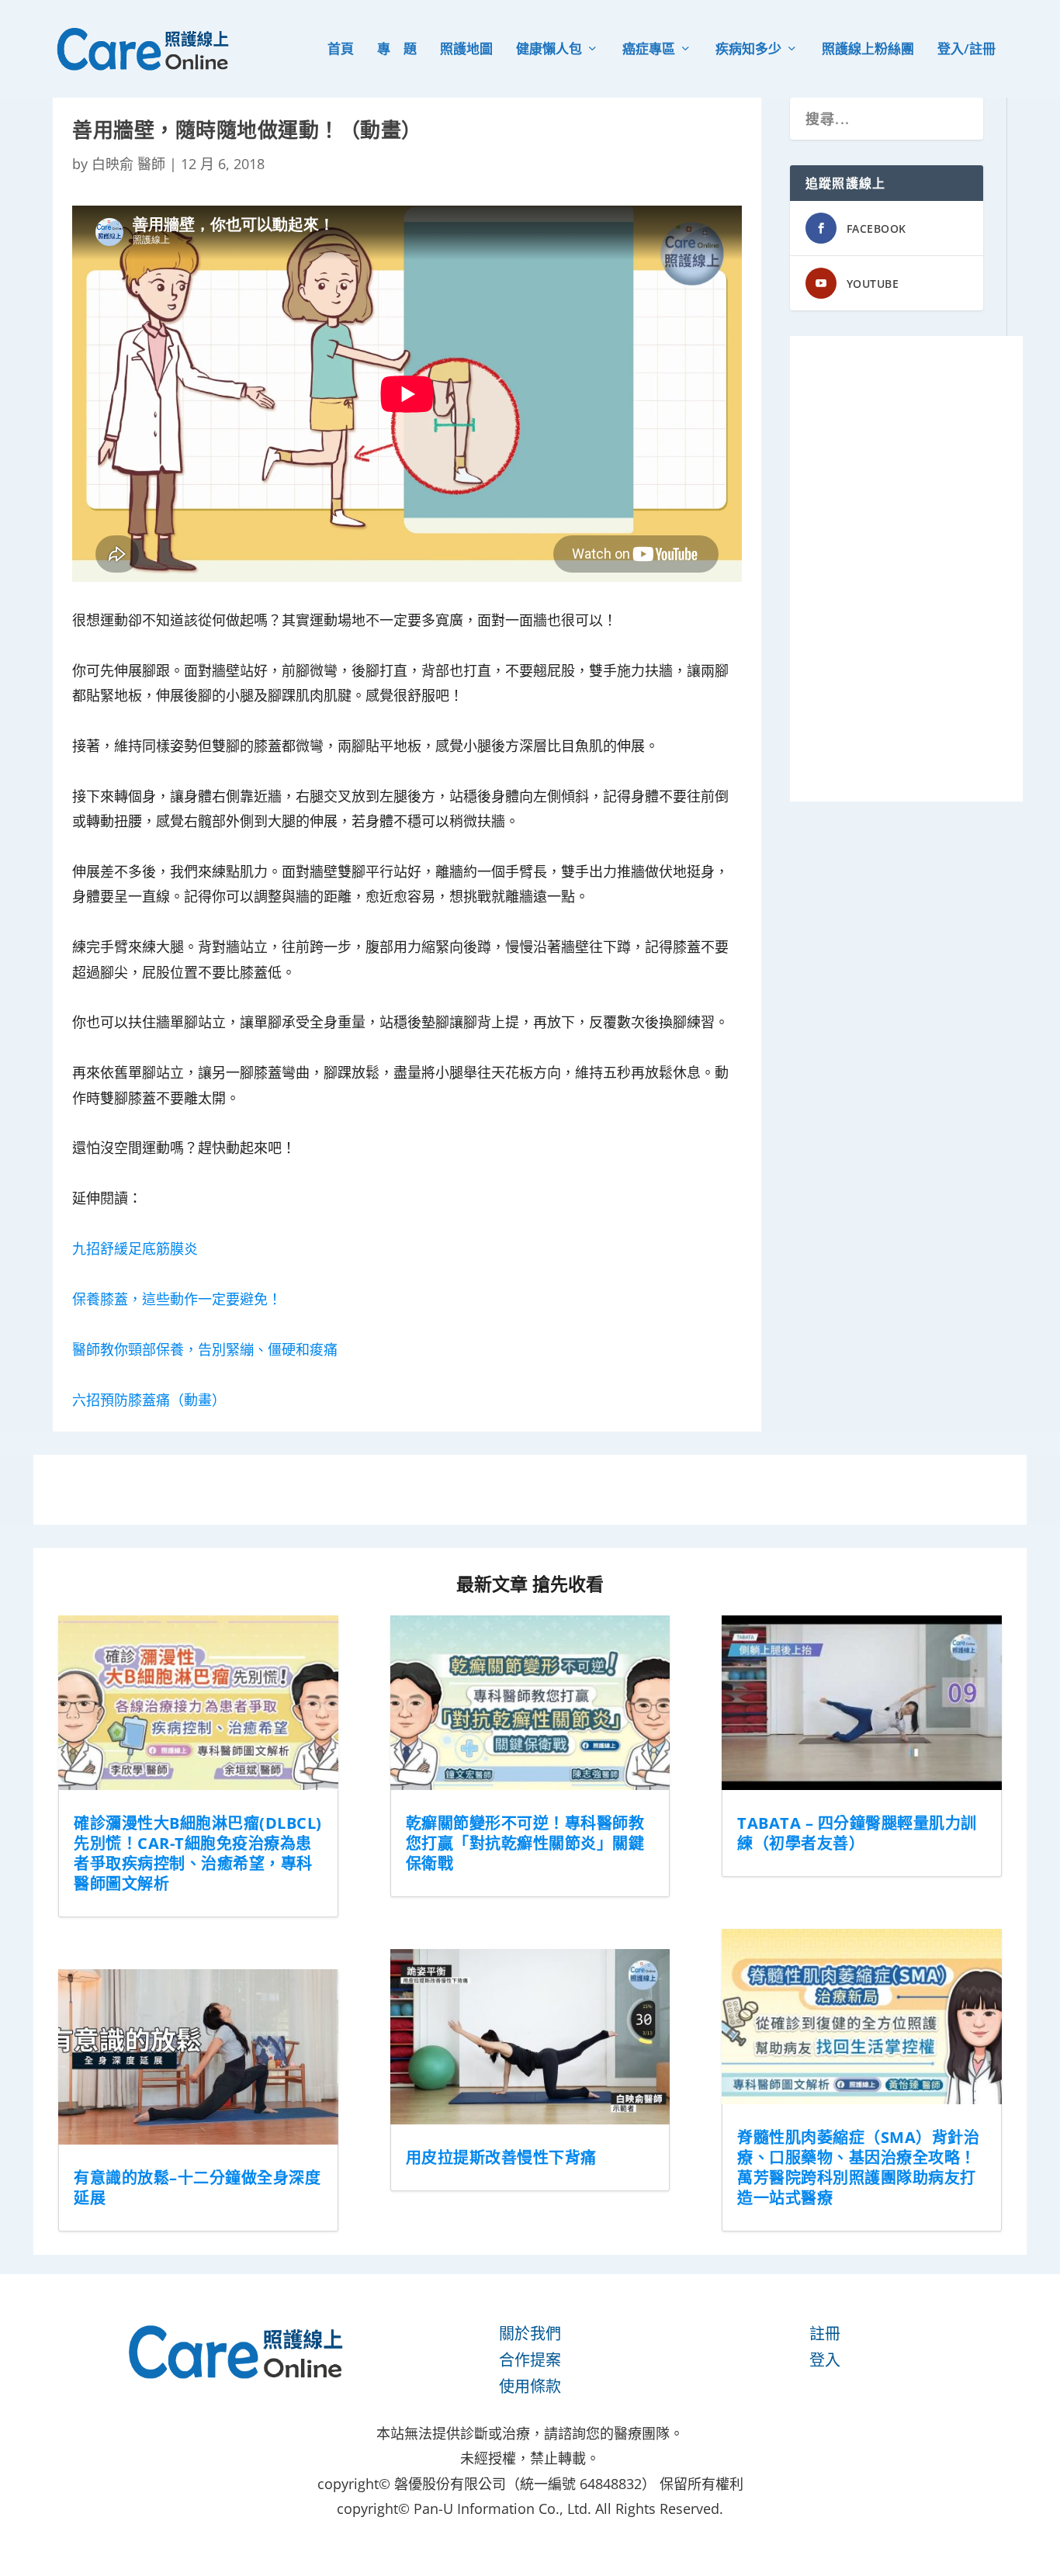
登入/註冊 (966, 50)
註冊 (825, 2334)
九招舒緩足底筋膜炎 (135, 1248)
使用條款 (530, 2386)
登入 (825, 2360)
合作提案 (530, 2360)
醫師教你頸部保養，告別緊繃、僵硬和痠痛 (205, 1349)
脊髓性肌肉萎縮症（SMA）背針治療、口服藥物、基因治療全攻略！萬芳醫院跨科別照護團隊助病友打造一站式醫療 (858, 2167)
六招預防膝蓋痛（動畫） (149, 1400)
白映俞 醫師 (128, 164)
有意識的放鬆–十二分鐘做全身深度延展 (197, 2188)
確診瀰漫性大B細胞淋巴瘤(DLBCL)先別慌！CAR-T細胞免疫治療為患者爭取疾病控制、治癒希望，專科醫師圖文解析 (198, 1853)
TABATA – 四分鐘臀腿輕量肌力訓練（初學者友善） (857, 1833)
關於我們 (530, 2334)
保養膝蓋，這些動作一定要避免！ (177, 1299)
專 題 (397, 50)
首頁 (341, 50)
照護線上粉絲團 (868, 50)
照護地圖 (466, 50)
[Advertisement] (906, 569)
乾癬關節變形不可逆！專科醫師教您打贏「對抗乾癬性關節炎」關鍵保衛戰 (525, 1843)
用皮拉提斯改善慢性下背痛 (501, 2157)
